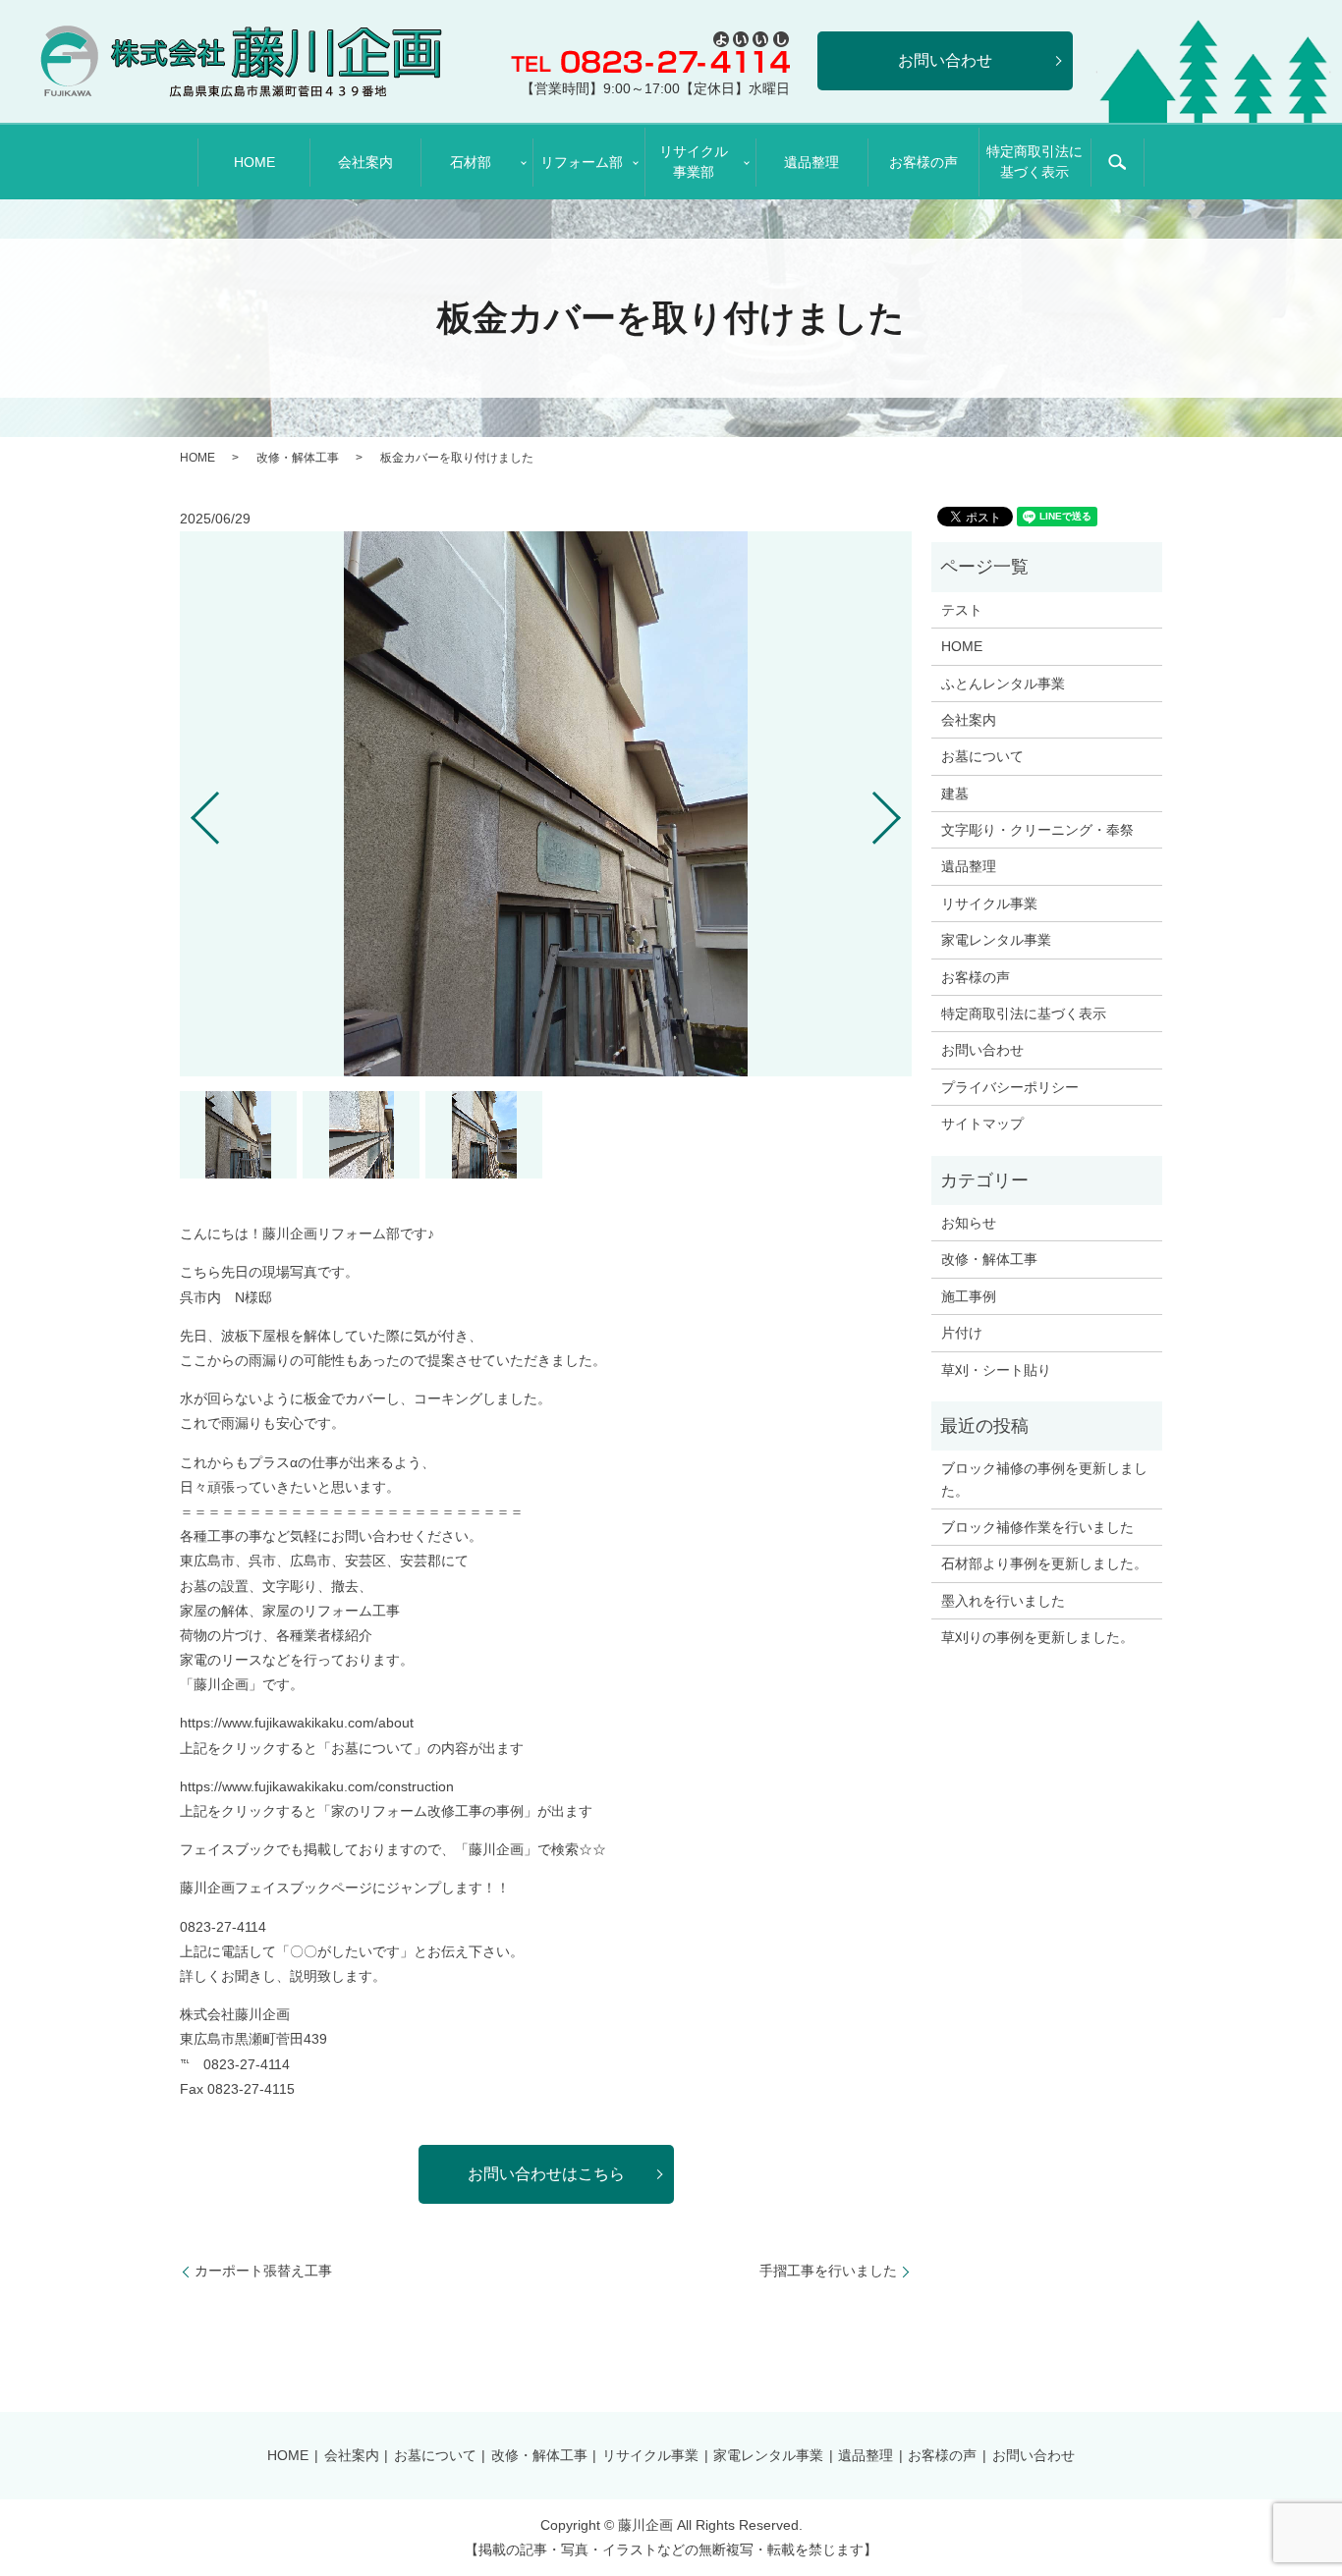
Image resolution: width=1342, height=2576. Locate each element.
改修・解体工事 (298, 458)
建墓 (955, 794)
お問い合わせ (982, 1050)
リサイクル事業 (989, 904)
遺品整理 (811, 162)
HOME (254, 162)
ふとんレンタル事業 (1003, 684)
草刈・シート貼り (996, 1370)
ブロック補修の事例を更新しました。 (1044, 1479)
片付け (962, 1333)
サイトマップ (982, 1124)
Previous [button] (189, 811)
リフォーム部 (582, 162)
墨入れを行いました (1003, 1601)
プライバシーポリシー (1010, 1087)
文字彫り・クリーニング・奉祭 (1037, 830)
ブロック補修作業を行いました (1037, 1527)
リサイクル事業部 (694, 162)
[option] (546, 804)
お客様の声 (923, 162)
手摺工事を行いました (828, 2271)
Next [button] (903, 811)
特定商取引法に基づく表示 (1034, 162)
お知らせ (969, 1223)
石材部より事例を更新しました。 (1044, 1563)
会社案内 (365, 162)
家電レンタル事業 (996, 940)
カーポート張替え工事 (263, 2271)
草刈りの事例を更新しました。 (1037, 1637)
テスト (962, 610)
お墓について (982, 756)
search (1117, 163)
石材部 (471, 162)
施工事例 (969, 1296)
